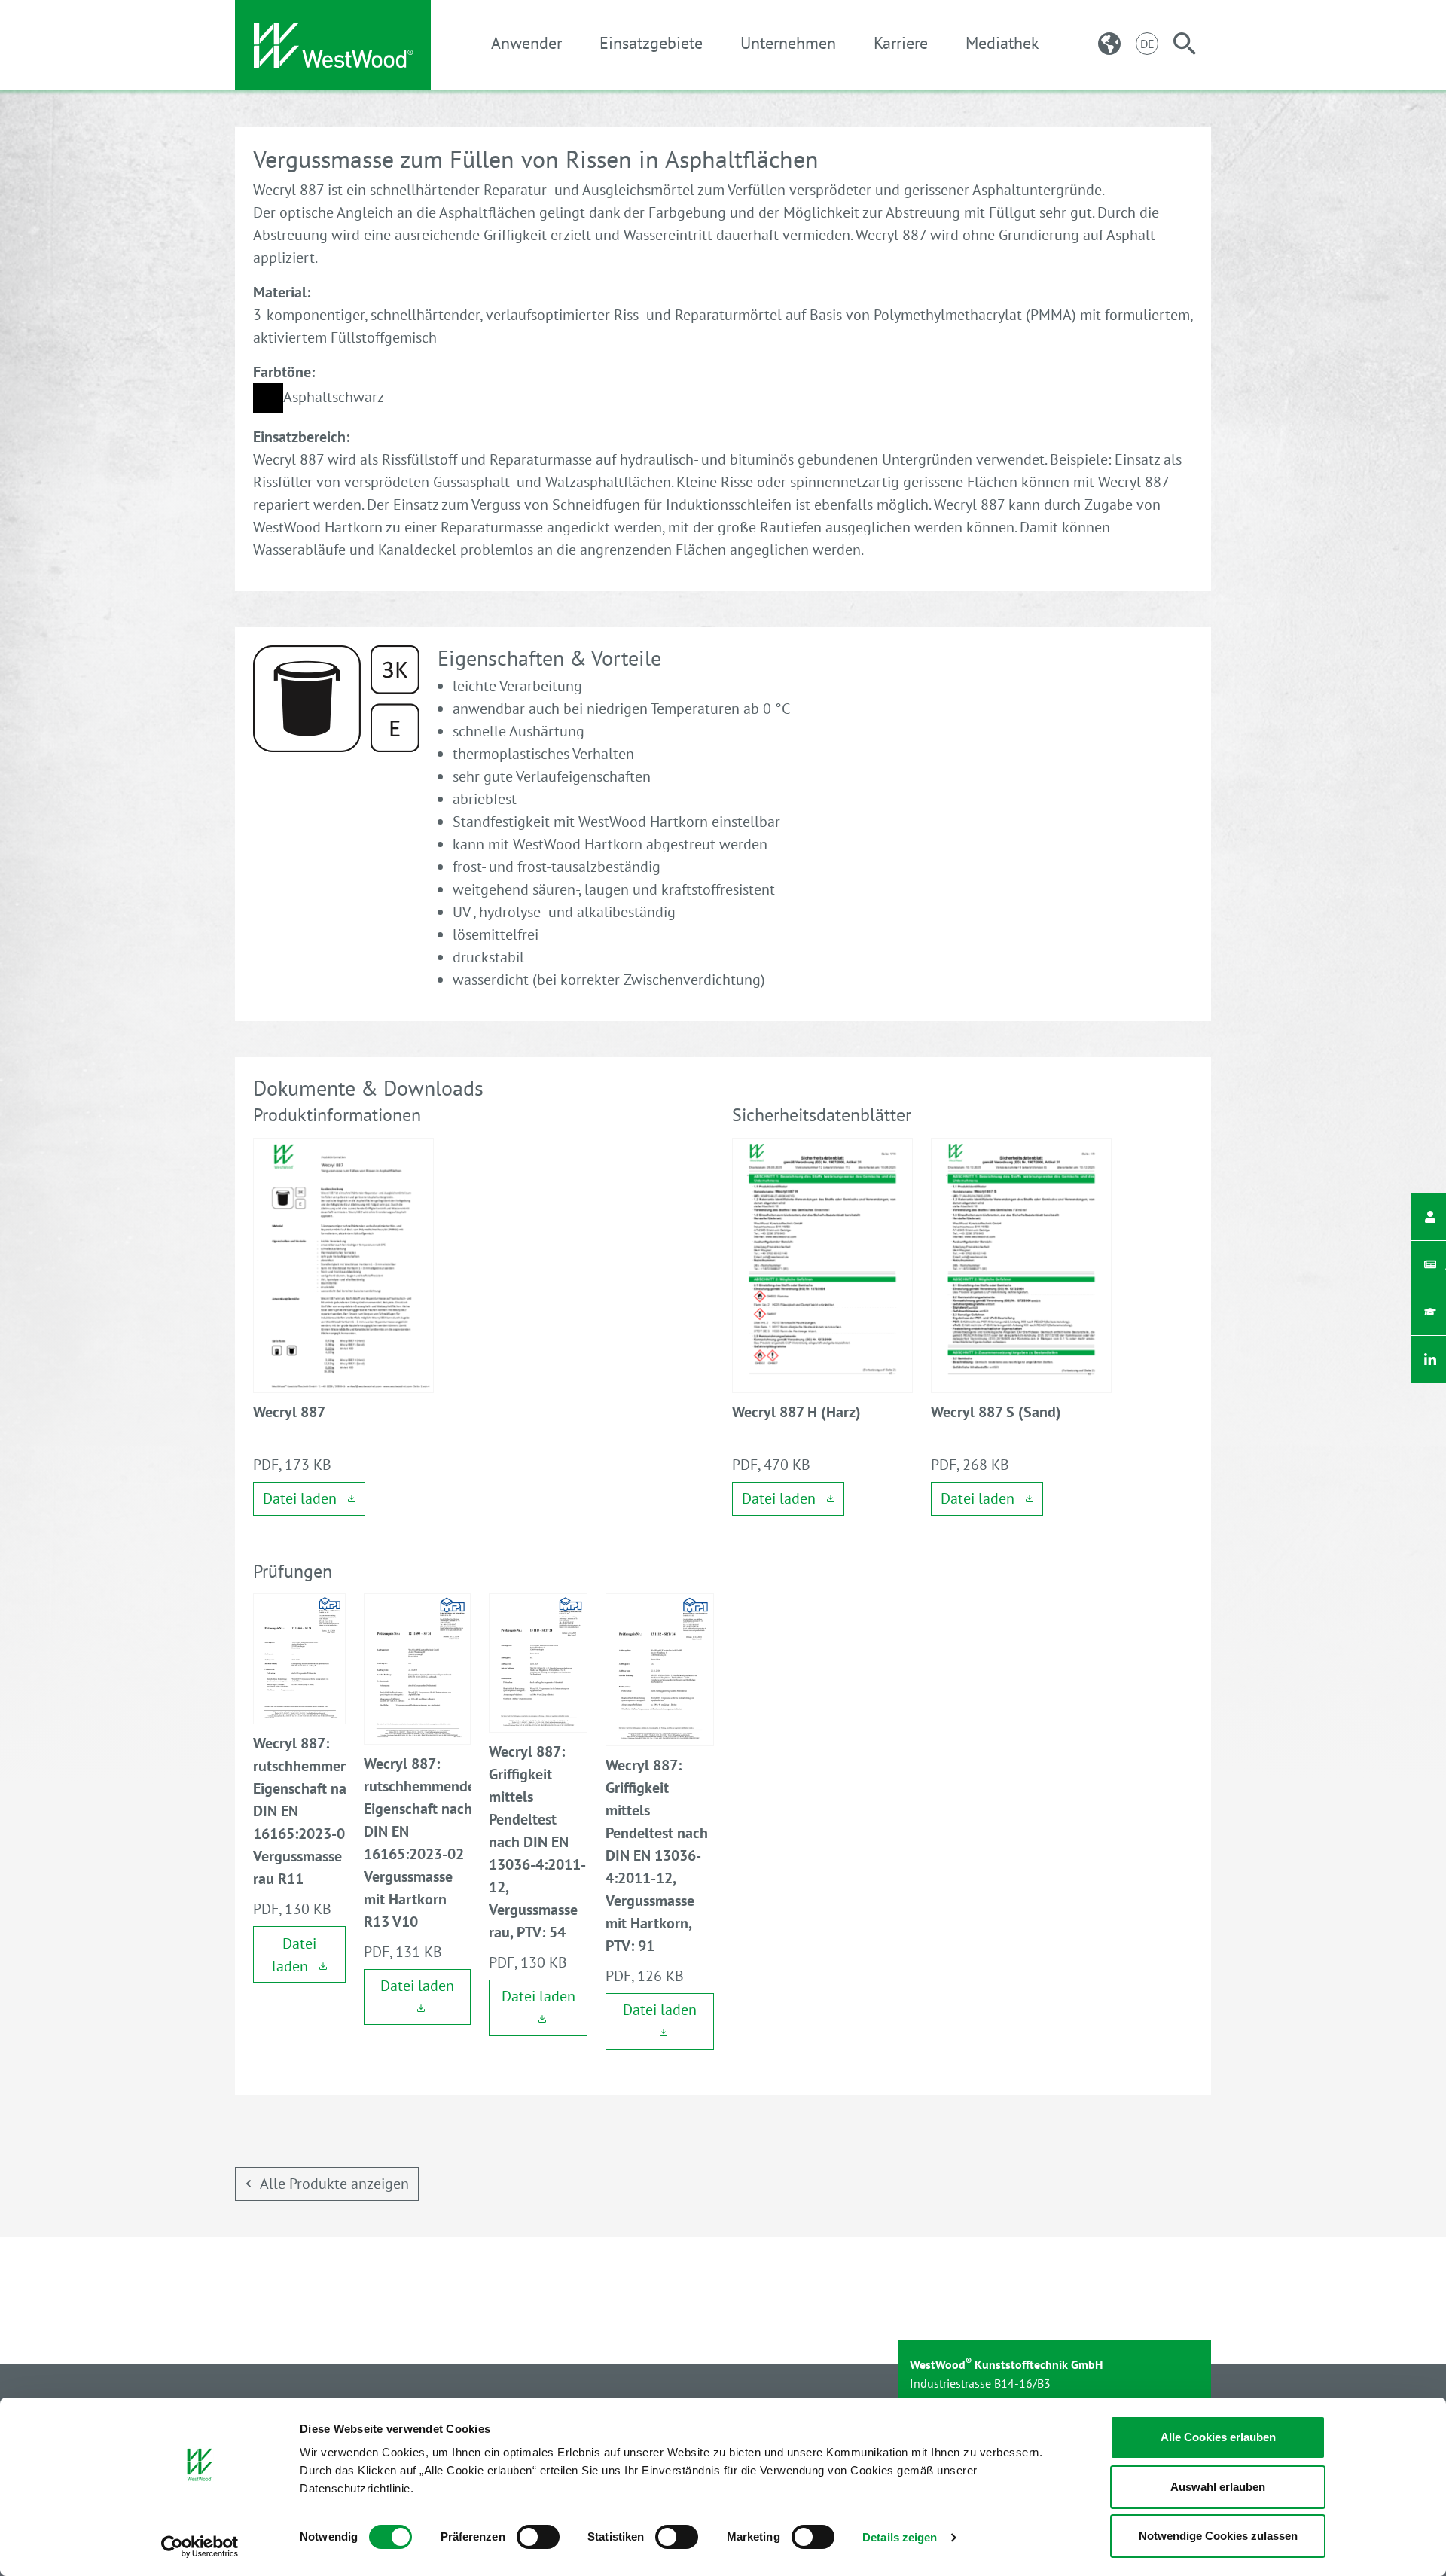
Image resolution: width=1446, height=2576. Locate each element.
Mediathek (1002, 43)
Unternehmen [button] (788, 43)
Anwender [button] (526, 43)
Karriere (901, 43)
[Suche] (1185, 44)
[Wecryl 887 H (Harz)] (822, 1264)
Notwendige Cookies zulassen (1218, 2536)
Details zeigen (900, 2537)
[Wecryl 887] (343, 1264)
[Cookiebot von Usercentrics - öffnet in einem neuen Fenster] (200, 2547)
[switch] (538, 2537)
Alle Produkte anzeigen (334, 2184)
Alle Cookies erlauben (1218, 2437)
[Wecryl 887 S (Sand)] (1021, 1264)
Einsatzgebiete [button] (651, 43)
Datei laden (302, 1498)
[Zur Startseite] (333, 45)
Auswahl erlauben (1218, 2487)
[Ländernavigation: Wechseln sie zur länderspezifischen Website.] (1109, 44)
